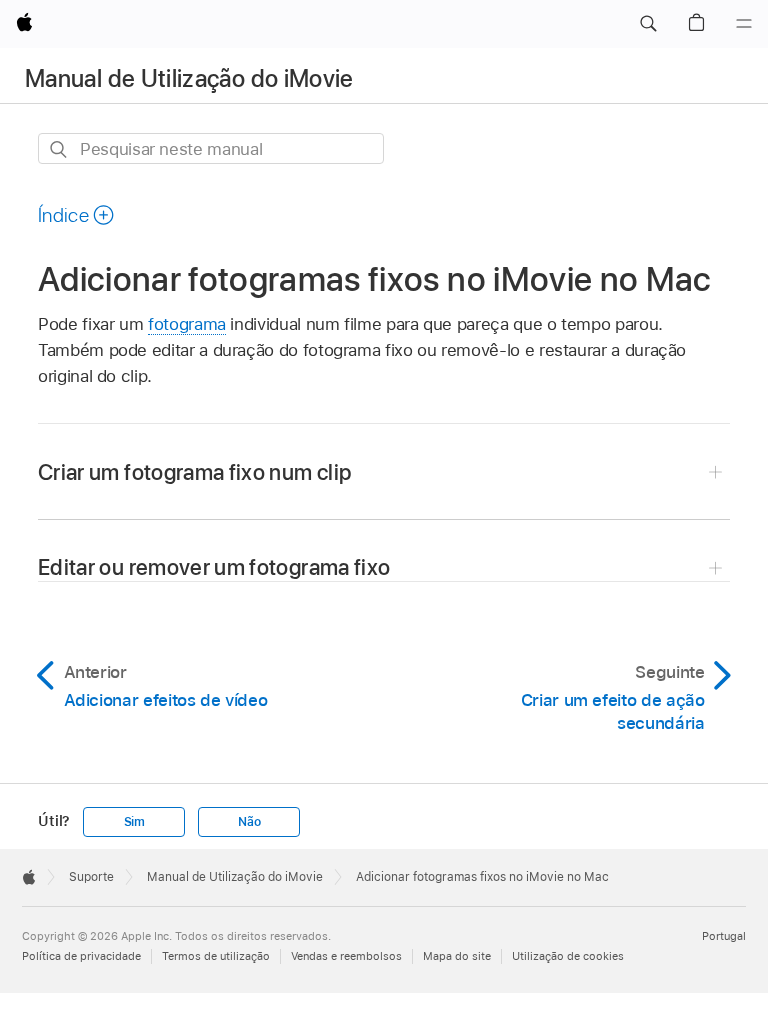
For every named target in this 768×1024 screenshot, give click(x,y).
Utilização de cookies (568, 956)
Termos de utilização (216, 956)
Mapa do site (457, 956)
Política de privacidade (81, 956)
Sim (134, 822)
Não (249, 822)
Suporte (91, 877)
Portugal (724, 936)
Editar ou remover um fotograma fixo (214, 567)
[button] (648, 24)
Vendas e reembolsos (346, 956)
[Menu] (744, 24)
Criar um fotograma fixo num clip (194, 472)
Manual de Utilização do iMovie (189, 78)
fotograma (187, 324)
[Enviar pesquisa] (59, 149)
